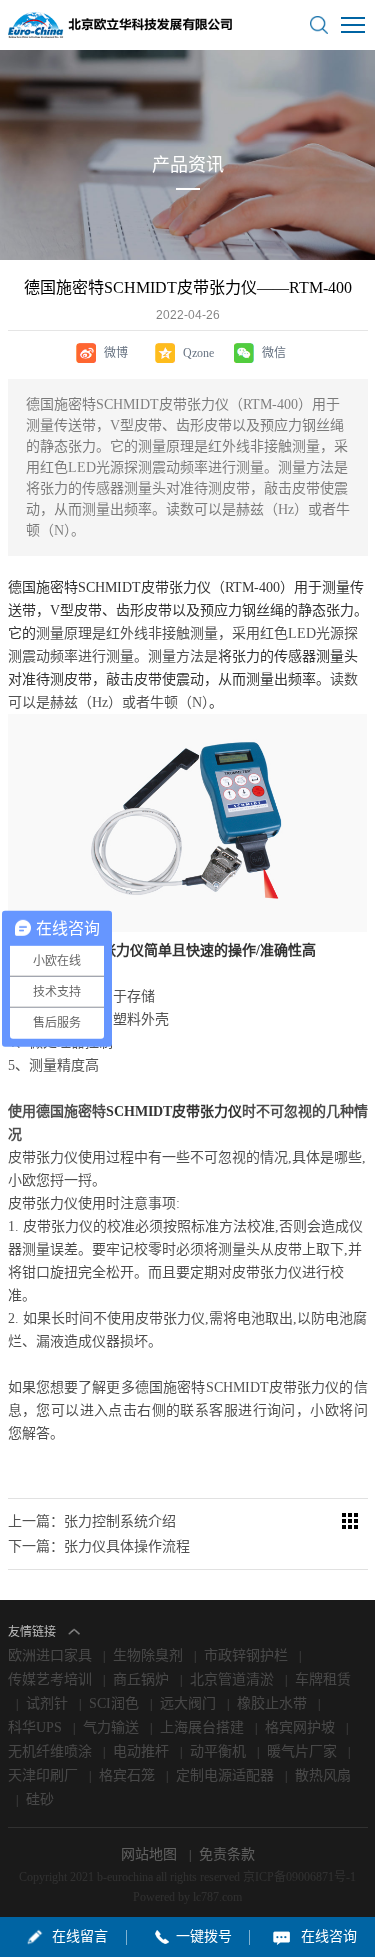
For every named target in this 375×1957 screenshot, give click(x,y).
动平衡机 (218, 1751)
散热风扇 (323, 1775)
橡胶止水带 (272, 1703)
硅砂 (40, 1799)
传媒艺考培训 (50, 1679)
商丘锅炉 (141, 1679)
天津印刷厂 (43, 1775)
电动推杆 (141, 1751)
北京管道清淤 (232, 1679)
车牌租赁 (323, 1679)
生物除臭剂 (148, 1655)
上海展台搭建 (202, 1727)
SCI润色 (114, 1703)
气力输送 (111, 1727)
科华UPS (35, 1727)
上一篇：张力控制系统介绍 (92, 1521)
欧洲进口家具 (50, 1655)
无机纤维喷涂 (50, 1751)
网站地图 (151, 1854)
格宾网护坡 (300, 1727)
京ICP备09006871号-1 (299, 1877)
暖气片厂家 (302, 1751)
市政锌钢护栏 (246, 1655)
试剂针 (47, 1703)
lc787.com (217, 1897)
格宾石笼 (127, 1775)
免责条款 (227, 1854)
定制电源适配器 (225, 1775)
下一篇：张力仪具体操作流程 (99, 1546)
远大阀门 (188, 1703)
